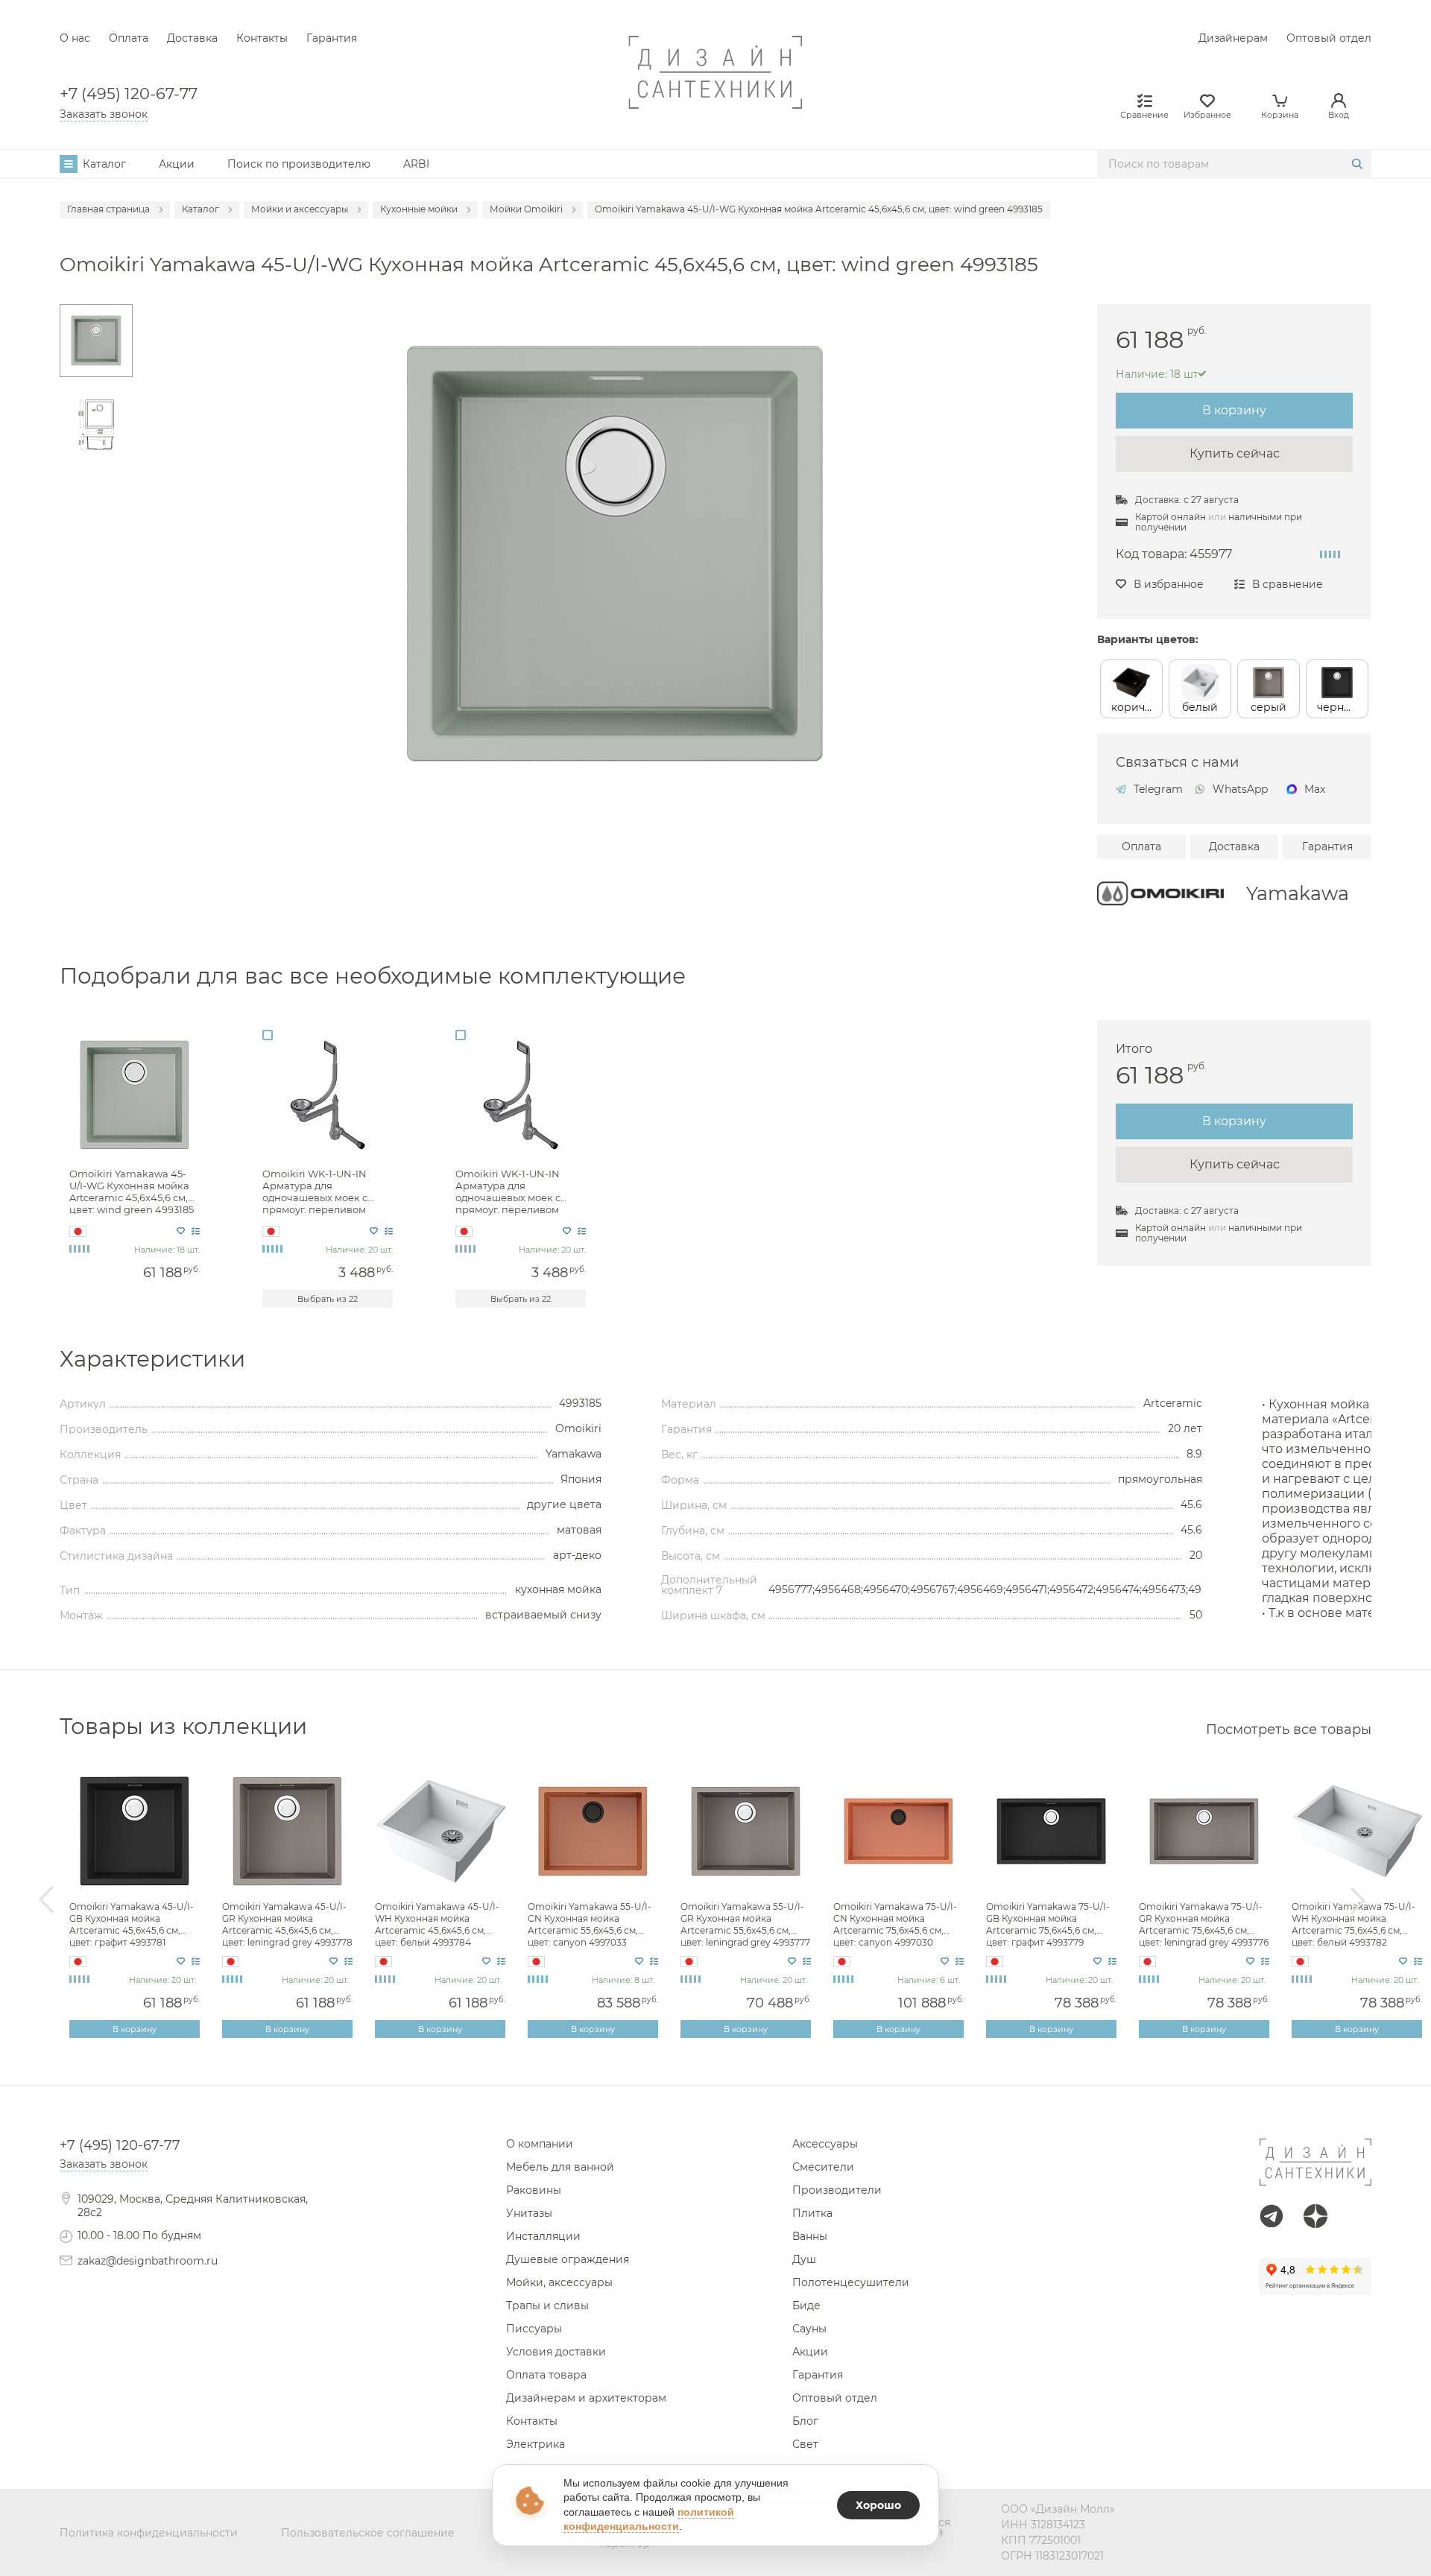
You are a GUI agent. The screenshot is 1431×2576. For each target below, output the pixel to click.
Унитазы (529, 2213)
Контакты (262, 38)
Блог (805, 2421)
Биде (806, 2306)
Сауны (809, 2329)
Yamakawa (1298, 893)
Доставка (192, 38)
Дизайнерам (1233, 38)
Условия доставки (556, 2352)
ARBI (416, 164)
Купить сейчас (1235, 453)
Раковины (534, 2190)
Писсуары (534, 2329)
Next (1358, 1900)
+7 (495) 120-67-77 (129, 94)
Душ (804, 2259)
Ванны (810, 2236)
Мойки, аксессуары (559, 2282)
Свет (805, 2444)
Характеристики (152, 1359)
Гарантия (332, 38)
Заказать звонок (104, 114)
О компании (540, 2144)
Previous (46, 1900)
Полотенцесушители (851, 2282)
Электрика (536, 2444)
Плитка (812, 2213)
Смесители (823, 2167)
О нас (75, 38)
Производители (837, 2190)
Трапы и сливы (547, 2306)
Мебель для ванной (560, 2167)
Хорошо (878, 2505)
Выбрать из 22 (328, 1299)
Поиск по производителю (299, 164)
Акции (177, 164)
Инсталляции (543, 2236)
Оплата (129, 38)
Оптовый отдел (1329, 38)
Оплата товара (546, 2375)
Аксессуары (825, 2144)
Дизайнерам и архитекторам (586, 2398)
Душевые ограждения (568, 2259)
